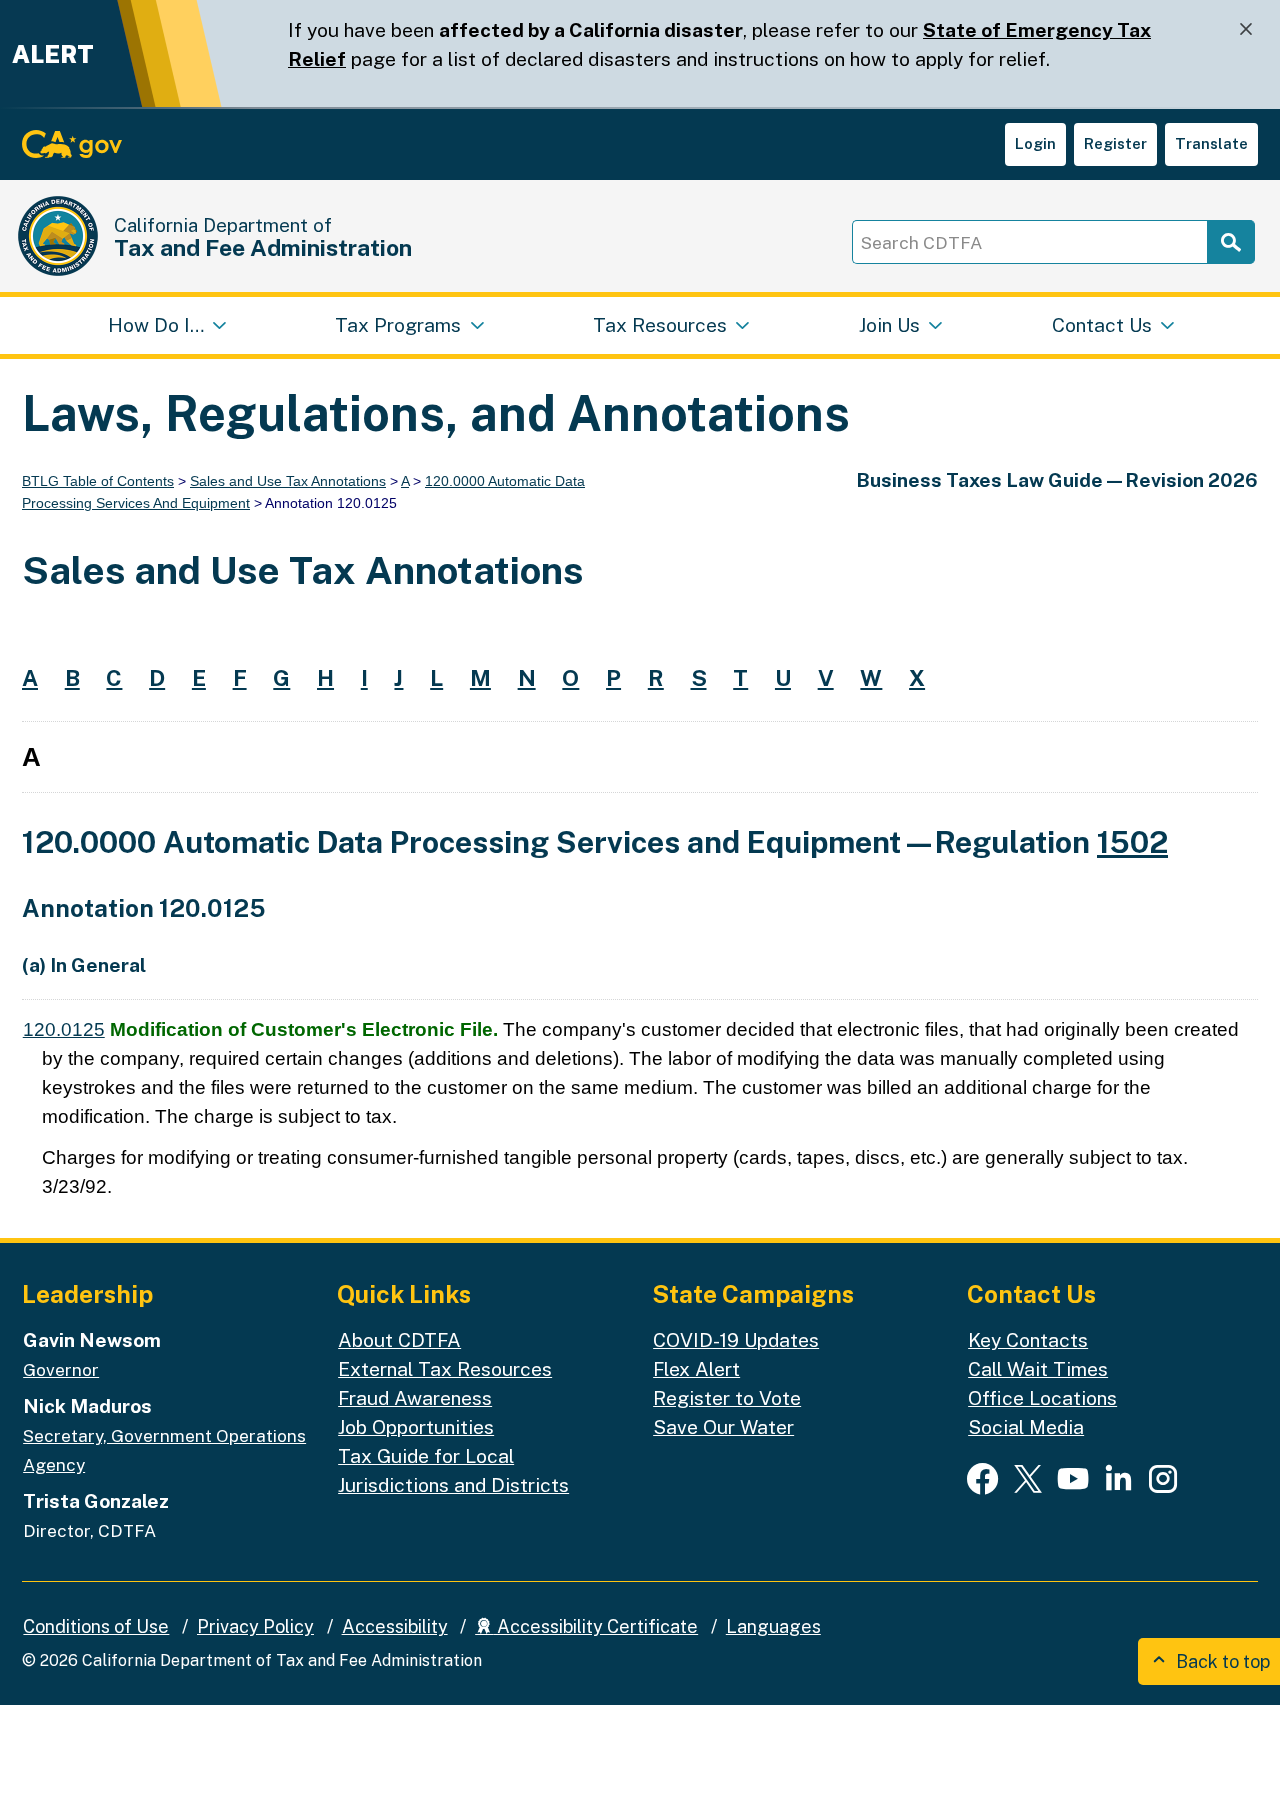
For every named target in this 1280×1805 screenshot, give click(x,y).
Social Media (1026, 1427)
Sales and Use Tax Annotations (288, 481)
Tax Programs (398, 325)
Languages (773, 1626)
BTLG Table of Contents (98, 481)
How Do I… (156, 325)
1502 (1132, 842)
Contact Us (1102, 325)
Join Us (889, 325)
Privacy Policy (255, 1626)
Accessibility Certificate (595, 1626)
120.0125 (64, 1029)
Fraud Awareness (415, 1398)
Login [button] (1035, 143)
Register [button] (1115, 143)
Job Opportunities (416, 1427)
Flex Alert (696, 1369)
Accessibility (395, 1626)
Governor (61, 1370)
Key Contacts (1028, 1340)
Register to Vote (727, 1398)
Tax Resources (660, 325)
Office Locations (1042, 1398)
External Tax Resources (445, 1369)
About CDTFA (399, 1340)
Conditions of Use (96, 1626)
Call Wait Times (1038, 1369)
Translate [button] (1211, 143)
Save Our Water (723, 1427)
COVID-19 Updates (736, 1340)
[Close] (1246, 29)
